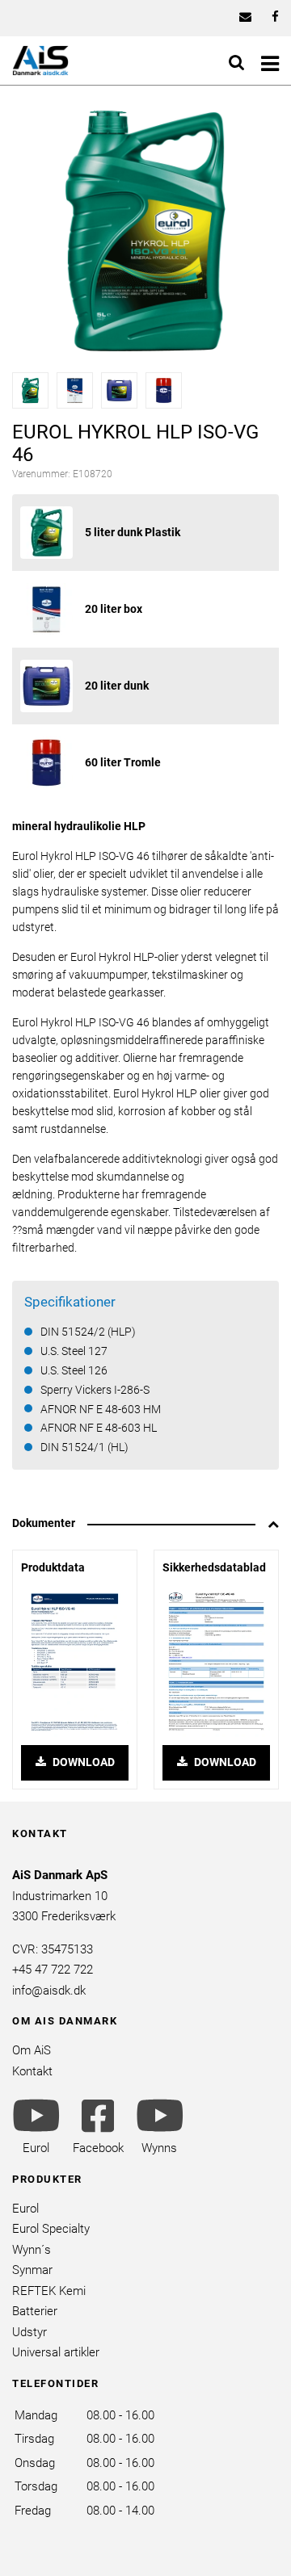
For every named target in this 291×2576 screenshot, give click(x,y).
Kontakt (32, 2071)
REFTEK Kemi (49, 2291)
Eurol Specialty (51, 2229)
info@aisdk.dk (49, 1991)
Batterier (35, 2311)
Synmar (32, 2270)
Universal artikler (56, 2352)
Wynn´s (32, 2250)
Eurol (25, 2209)
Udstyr (30, 2332)
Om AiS (32, 2050)
